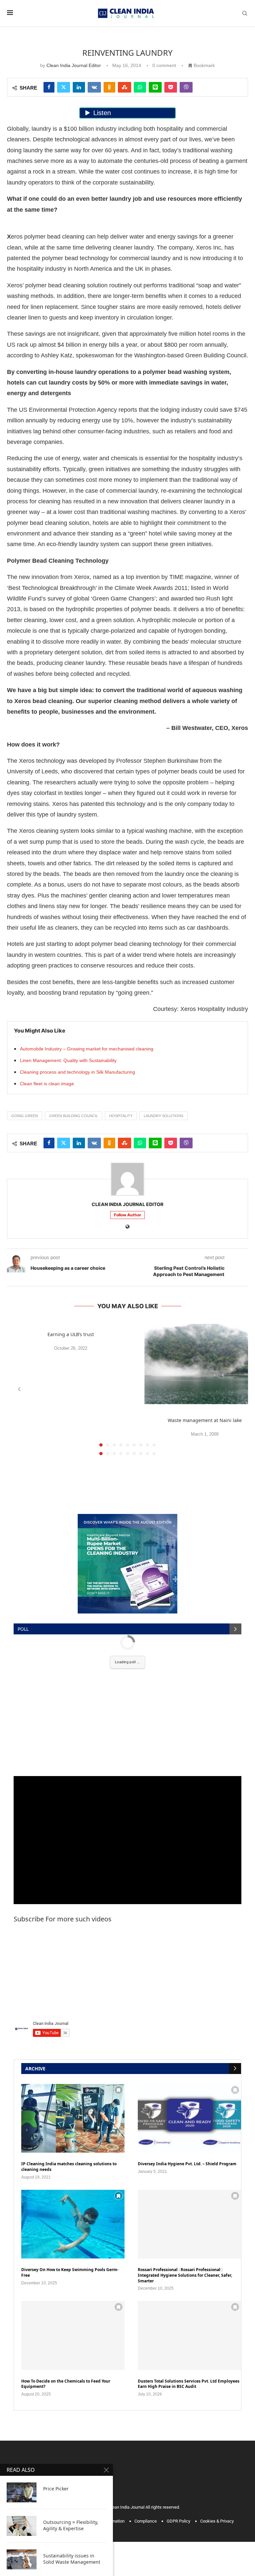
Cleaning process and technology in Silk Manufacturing (78, 1072)
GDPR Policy (178, 2521)
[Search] (245, 13)
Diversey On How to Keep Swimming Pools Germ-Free (70, 2273)
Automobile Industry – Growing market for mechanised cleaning (87, 1049)
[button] (19, 1389)
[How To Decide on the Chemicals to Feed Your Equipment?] (73, 2335)
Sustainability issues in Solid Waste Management (72, 2559)
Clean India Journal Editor (74, 65)
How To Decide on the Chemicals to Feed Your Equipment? (66, 2384)
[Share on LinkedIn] (79, 87)
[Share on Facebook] (49, 87)
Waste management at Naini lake (205, 1420)
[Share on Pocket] (171, 87)
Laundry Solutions (164, 1116)
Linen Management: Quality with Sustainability (68, 1060)
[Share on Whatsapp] (140, 87)
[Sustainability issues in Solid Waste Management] (22, 2559)
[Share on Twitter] (64, 87)
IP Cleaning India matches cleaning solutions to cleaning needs (69, 2167)
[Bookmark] (119, 2090)
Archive (35, 2069)
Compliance (146, 2521)
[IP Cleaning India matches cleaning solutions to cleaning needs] (73, 2118)
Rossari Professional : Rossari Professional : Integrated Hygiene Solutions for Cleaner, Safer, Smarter (185, 2275)
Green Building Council (74, 1116)
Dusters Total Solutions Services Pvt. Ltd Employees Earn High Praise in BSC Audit (189, 2384)
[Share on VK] (94, 87)
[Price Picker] (22, 2492)
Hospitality (121, 1116)
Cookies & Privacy (217, 2521)
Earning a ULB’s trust (71, 1334)
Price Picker (56, 2489)
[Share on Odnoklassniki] (109, 87)
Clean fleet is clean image (47, 1084)
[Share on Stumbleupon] (125, 87)
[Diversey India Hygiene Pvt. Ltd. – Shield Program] (189, 2118)
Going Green (25, 1116)
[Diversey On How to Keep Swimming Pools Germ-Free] (73, 2224)
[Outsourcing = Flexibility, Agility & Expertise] (22, 2526)
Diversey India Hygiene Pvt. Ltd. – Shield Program (187, 2164)
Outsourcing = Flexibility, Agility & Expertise (71, 2525)
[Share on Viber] (186, 87)
